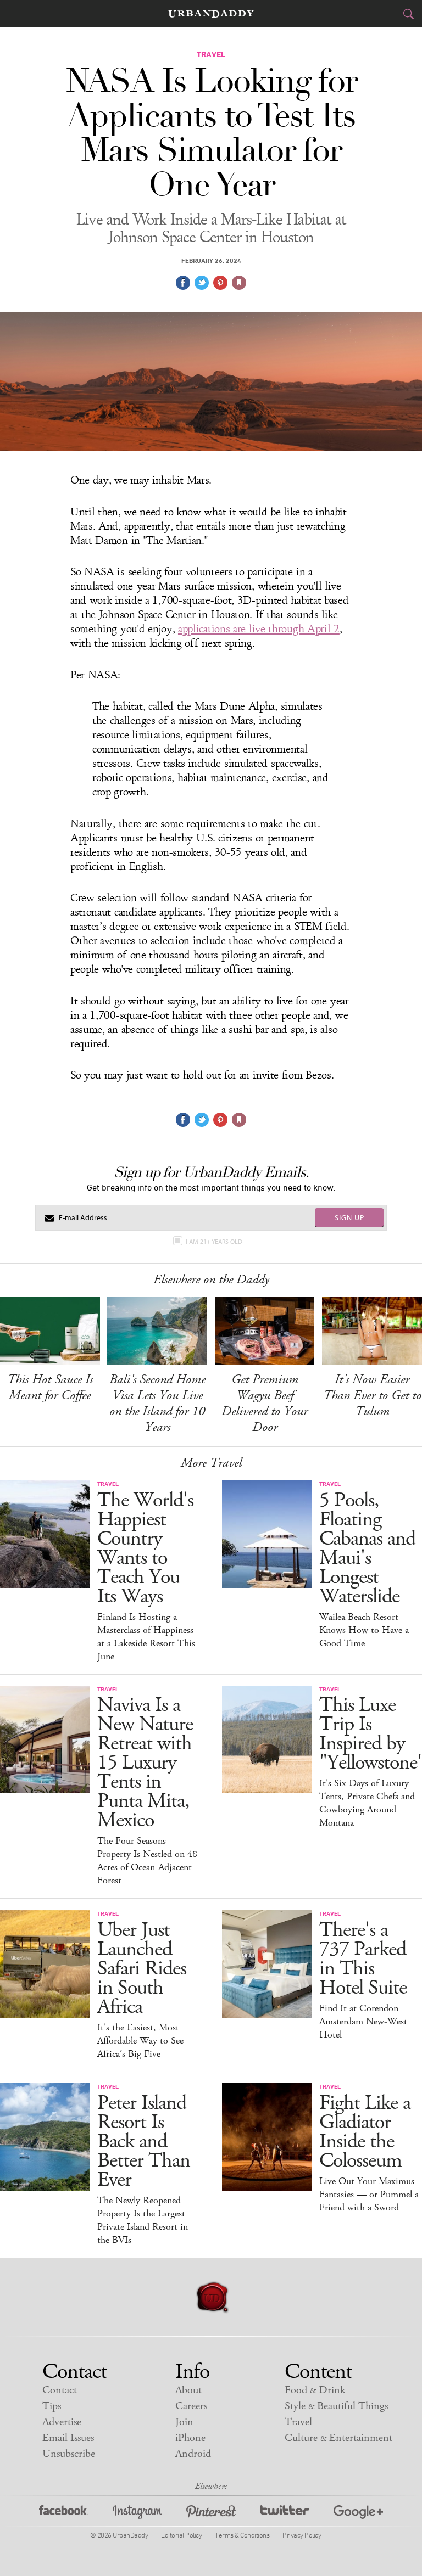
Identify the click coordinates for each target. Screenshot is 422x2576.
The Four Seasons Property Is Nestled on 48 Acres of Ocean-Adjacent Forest (147, 1861)
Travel (298, 2422)
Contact (60, 2390)
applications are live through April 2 (259, 629)
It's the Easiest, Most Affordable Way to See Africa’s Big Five (140, 2041)
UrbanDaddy (211, 14)
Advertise (62, 2422)
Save (220, 283)
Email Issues (68, 2438)
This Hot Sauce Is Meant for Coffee (50, 1387)
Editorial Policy (181, 2535)
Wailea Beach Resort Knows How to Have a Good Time (364, 1630)
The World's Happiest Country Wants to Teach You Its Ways (145, 1548)
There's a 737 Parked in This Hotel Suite (363, 1959)
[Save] (239, 283)
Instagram (137, 2514)
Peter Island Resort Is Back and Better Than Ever (144, 2142)
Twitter (285, 2514)
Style (336, 2406)
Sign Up (349, 1217)
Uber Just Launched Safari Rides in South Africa (142, 1969)
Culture (338, 2438)
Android (193, 2454)
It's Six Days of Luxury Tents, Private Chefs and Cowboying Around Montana (367, 1803)
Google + (358, 2514)
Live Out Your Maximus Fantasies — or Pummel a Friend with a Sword (369, 2195)
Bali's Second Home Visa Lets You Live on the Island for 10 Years (157, 1403)
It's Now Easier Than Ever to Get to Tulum (372, 1395)
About (188, 2390)
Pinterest (211, 2514)
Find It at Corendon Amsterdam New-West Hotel (363, 2022)
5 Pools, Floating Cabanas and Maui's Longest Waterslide (367, 1548)
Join (184, 2422)
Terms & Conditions (242, 2535)
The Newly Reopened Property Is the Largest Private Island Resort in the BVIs (143, 2220)
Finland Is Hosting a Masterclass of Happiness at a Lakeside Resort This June (146, 1637)
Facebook (64, 2514)
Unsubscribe (69, 2454)
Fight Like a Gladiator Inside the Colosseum (365, 2132)
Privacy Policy (302, 2535)
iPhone (190, 2438)
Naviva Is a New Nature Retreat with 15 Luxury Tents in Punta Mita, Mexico (145, 1763)
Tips (52, 2406)
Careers (191, 2406)
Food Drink (315, 2390)
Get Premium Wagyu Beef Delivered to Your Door (265, 1403)
